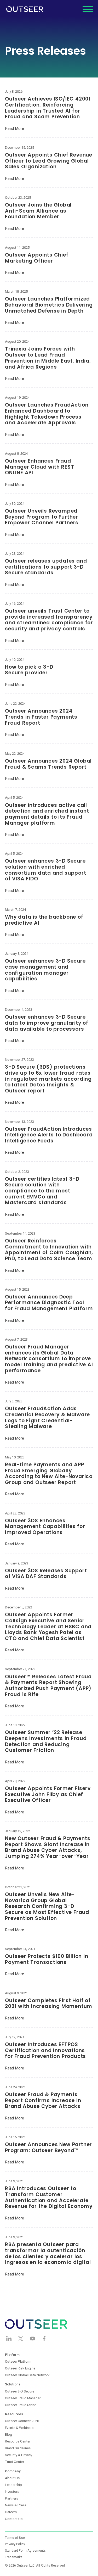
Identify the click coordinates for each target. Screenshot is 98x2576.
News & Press (16, 2505)
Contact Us (14, 2519)
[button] (88, 9)
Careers (11, 2512)
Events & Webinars (19, 2428)
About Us (12, 2478)
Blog (8, 2435)
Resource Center (18, 2441)
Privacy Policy (15, 2544)
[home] (25, 9)
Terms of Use (15, 2538)
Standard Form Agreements (25, 2551)
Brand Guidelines (18, 2448)
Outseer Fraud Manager (23, 2398)
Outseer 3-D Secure (20, 2391)
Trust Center (15, 2462)
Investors (12, 2492)
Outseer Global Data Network (27, 2375)
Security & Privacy (19, 2455)
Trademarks (14, 2557)
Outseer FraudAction (21, 2405)
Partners (11, 2498)
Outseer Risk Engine (20, 2368)
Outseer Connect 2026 (22, 2421)
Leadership (13, 2485)
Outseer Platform (18, 2361)
